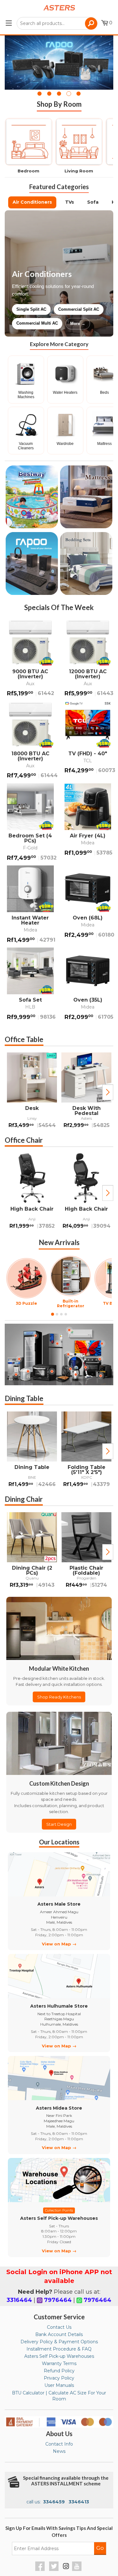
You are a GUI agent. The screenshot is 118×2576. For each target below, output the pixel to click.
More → (78, 323)
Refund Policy (59, 2371)
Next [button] (108, 1092)
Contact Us (59, 2327)
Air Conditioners (32, 202)
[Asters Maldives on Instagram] (66, 2567)
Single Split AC (31, 309)
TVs (70, 202)
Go (100, 2548)
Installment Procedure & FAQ (59, 2349)
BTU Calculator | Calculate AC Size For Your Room (59, 2396)
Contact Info (59, 2444)
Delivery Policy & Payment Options (59, 2342)
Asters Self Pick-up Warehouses (59, 2356)
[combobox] (57, 23)
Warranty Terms (59, 2363)
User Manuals (59, 2385)
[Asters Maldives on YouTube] (78, 2569)
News (59, 2451)
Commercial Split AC (79, 309)
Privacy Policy (59, 2378)
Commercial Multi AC (37, 323)
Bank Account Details (59, 2334)
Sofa (93, 202)
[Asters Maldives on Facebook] (41, 2569)
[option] (32, 1092)
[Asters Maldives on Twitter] (55, 2569)
